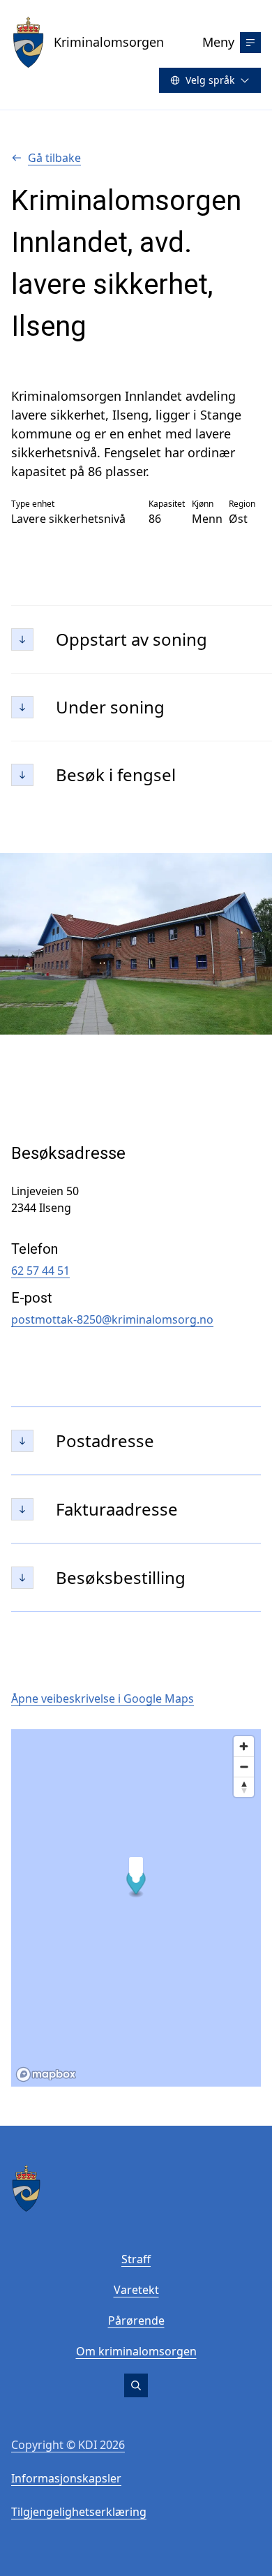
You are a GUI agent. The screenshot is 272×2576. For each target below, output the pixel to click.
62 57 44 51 (40, 1271)
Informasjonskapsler (66, 2478)
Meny (218, 42)
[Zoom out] (244, 1767)
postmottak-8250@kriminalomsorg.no (112, 1319)
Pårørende (136, 2320)
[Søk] (136, 2385)
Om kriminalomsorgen (136, 2351)
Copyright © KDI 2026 (68, 2445)
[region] (136, 1908)
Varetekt (136, 2290)
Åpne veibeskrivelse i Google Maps (103, 1698)
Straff (136, 2259)
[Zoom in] (244, 1746)
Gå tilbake (54, 158)
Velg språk (210, 80)
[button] (136, 1884)
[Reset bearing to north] (244, 1787)
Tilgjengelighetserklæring (79, 2512)
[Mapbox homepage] (46, 2074)
